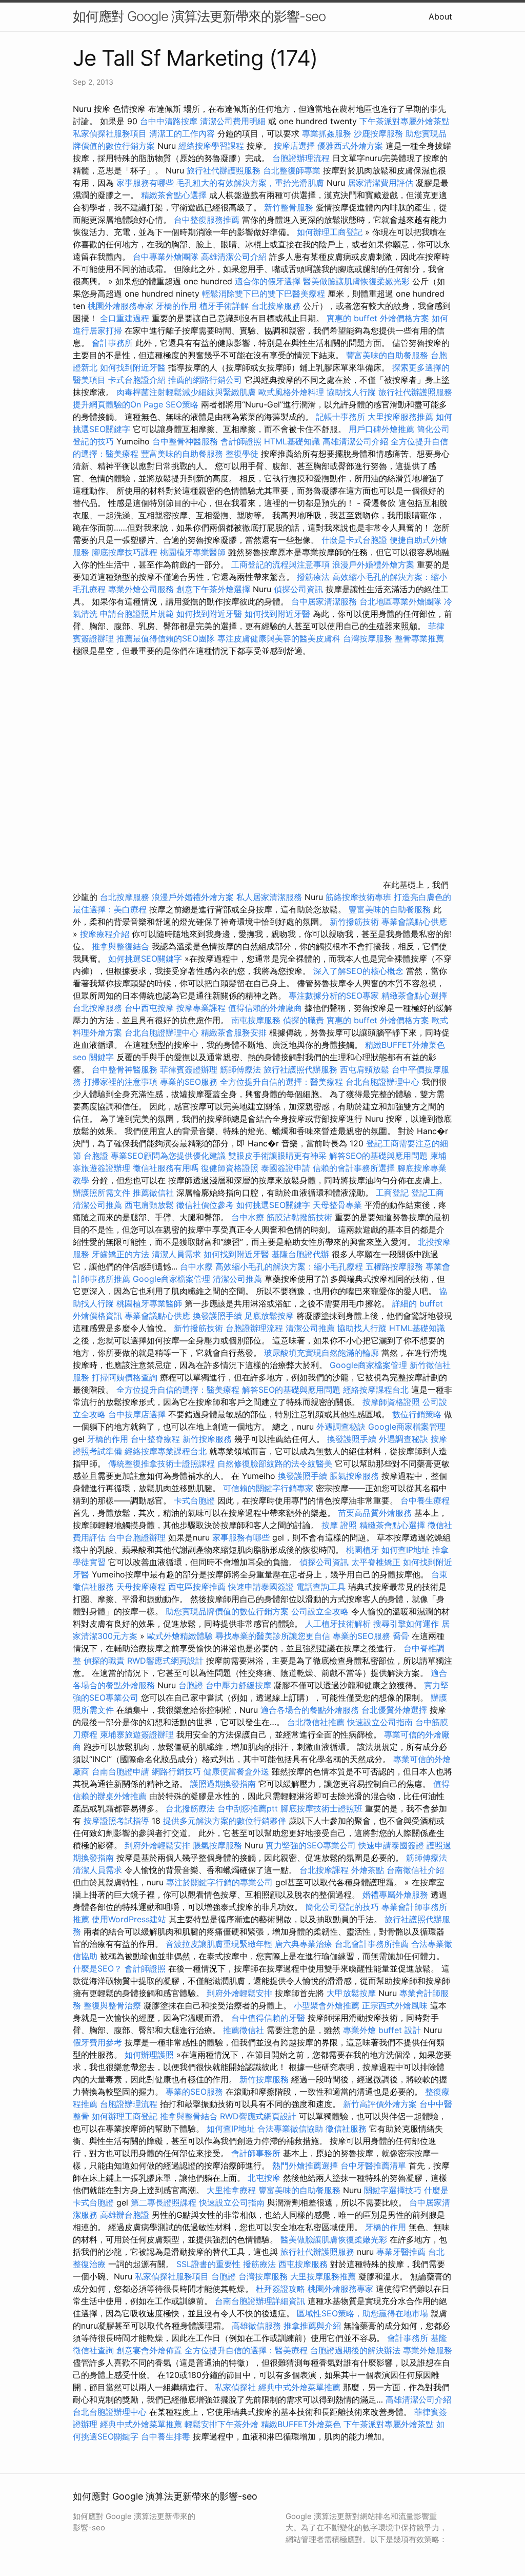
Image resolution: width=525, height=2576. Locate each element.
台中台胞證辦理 (137, 1537)
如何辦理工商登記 (330, 232)
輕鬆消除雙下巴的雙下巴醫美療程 (264, 294)
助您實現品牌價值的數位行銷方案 (227, 1611)
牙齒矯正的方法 (120, 1254)
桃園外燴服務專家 (120, 306)
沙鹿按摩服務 (380, 133)
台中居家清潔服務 (324, 601)
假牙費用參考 (97, 2042)
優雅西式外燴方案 (350, 146)
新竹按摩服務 (208, 1439)
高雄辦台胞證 (125, 2215)
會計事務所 (112, 343)
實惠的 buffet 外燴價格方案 (378, 318)
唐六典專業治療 (304, 1944)
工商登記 (392, 1193)
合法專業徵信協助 (290, 2129)
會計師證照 (241, 441)
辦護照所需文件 (102, 1193)
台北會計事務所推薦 (372, 1944)
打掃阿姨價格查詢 (125, 1377)
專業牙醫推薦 (401, 2252)
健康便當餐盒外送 (236, 1771)
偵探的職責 (304, 1020)
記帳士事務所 (340, 417)
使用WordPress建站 (129, 1919)
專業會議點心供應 (414, 922)
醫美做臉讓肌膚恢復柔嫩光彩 (356, 281)
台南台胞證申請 (120, 1771)
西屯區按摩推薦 (198, 1587)
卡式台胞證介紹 (137, 380)
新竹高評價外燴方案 (380, 2104)
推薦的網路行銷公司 (205, 380)
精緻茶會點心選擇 (174, 195)
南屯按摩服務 (257, 1020)
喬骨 (401, 1636)
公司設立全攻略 (320, 1611)
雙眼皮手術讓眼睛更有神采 (277, 1156)
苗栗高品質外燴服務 (376, 1513)
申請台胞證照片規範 (137, 614)
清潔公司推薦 (97, 1205)
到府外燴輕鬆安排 (157, 1845)
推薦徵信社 (153, 1193)
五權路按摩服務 (396, 1266)
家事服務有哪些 (145, 183)
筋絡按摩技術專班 (360, 897)
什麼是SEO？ (97, 1968)
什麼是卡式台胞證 (354, 540)
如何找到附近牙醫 (133, 367)
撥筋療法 (313, 577)
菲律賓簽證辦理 (189, 1069)
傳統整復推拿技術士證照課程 (163, 1463)
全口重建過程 (125, 318)
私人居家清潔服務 (269, 897)
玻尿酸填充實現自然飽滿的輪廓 (321, 1353)
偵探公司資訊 (298, 589)
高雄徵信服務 (256, 2326)
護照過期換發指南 (223, 1784)
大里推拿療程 (233, 2190)
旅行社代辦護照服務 (224, 170)
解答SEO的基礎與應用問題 (378, 1156)
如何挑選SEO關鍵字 (145, 959)
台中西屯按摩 (149, 1008)
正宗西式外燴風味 (396, 2005)
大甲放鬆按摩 (352, 1993)
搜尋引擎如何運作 (406, 1624)
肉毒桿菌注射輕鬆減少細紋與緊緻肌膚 (186, 392)
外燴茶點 (368, 1870)
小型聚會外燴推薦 (327, 2005)
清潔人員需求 (176, 1254)
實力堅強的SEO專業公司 (311, 1845)
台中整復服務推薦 (208, 220)
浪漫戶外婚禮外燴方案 (375, 564)
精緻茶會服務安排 (234, 1032)
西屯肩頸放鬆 (366, 1069)
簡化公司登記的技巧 (342, 1907)
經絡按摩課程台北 (376, 1390)
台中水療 (249, 1217)
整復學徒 (242, 454)
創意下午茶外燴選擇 (213, 589)
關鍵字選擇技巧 (393, 2190)
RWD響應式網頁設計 (165, 1661)
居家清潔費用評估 (380, 183)
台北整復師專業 (292, 170)
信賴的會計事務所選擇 (354, 1168)
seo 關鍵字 (93, 1057)
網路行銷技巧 (176, 1771)
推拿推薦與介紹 (312, 2326)
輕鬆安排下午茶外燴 (221, 2424)
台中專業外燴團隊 (167, 257)
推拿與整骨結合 (189, 2116)
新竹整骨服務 (289, 207)
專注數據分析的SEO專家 (334, 996)
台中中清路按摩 (170, 121)
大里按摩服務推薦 (402, 417)
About (440, 16)
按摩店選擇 (296, 146)
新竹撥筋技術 (354, 922)
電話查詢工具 (321, 1587)
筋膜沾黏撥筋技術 (299, 1217)
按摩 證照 (339, 1525)
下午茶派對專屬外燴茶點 (405, 121)
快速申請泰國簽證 (261, 1587)
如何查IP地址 (406, 1550)
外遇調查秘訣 (341, 1427)
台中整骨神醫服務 (186, 441)
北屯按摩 (264, 2178)
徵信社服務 (346, 2129)
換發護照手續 (217, 1316)
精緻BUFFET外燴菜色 (405, 1045)
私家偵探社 (235, 2387)
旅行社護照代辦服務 (300, 1069)
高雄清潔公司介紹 (234, 257)
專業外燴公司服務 (142, 589)
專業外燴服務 (428, 2350)
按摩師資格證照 (392, 1402)
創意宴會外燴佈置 (149, 2350)
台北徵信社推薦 (316, 1722)
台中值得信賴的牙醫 (268, 2018)
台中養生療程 (425, 1500)
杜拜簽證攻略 (280, 2289)
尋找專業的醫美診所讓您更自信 (273, 1636)
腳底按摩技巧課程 (126, 552)
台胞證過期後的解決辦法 (355, 2350)
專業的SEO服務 (189, 1082)
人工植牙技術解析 (338, 1624)
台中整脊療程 (157, 1439)
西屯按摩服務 (304, 2264)
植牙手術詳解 (224, 306)
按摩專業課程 (202, 1008)
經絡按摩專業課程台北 (167, 1451)
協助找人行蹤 (351, 392)
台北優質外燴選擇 (394, 1710)
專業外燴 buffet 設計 (382, 2030)
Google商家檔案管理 (171, 1279)
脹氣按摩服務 (356, 1476)
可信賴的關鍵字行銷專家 (268, 1488)
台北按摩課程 (325, 1870)
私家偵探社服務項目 (110, 133)
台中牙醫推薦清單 (373, 2165)
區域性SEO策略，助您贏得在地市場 (362, 2313)
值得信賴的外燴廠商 (265, 1008)
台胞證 (96, 1156)
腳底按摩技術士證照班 (323, 1808)
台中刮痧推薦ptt (248, 1808)
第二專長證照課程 (165, 2202)
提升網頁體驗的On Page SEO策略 (136, 404)
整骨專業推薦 (419, 638)
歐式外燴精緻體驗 (180, 1636)
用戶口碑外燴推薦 (383, 429)
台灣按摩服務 (369, 638)
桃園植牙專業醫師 (193, 552)
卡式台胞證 (194, 1500)
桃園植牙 (362, 1550)
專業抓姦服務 (327, 133)
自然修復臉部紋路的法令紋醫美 (275, 1463)
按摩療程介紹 (106, 934)
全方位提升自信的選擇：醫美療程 (281, 1082)
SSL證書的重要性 (208, 2264)
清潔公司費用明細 (233, 121)
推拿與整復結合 (120, 946)
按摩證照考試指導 (118, 1821)
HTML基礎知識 (292, 441)
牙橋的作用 (176, 306)
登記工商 (428, 1193)
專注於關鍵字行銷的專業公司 (219, 1882)
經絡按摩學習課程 (213, 146)
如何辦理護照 (149, 2055)
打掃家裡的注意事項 (120, 1082)
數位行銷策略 (417, 1414)
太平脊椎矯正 (377, 1562)
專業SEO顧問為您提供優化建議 (168, 1156)
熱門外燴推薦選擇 (306, 2165)
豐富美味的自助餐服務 (387, 355)
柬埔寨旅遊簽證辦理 (137, 1734)
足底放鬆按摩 (270, 1316)
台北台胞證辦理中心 (161, 1032)
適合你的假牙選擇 (268, 281)
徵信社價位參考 (205, 1205)
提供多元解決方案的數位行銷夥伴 (225, 1821)
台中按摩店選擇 (138, 1414)
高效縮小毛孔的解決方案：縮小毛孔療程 (289, 1266)
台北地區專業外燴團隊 (402, 601)
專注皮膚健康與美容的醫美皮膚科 (279, 638)
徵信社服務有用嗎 (166, 1168)
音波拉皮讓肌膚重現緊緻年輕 (219, 1944)
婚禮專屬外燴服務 (397, 1895)
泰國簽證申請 (286, 1168)
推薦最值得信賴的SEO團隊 (166, 638)
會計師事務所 (256, 2153)
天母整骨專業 (337, 1205)
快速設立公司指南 (380, 1722)
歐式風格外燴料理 (292, 392)
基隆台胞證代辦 (300, 1254)
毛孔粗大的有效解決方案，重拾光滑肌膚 (250, 183)
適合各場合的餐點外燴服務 (310, 1710)
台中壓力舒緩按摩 (240, 1685)
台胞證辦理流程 (301, 158)
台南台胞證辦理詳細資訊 (260, 2301)
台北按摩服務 (276, 306)
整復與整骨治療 (112, 2005)
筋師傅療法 (240, 1069)
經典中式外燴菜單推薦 (299, 2387)
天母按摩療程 (141, 1587)
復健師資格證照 (231, 1168)
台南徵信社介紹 (415, 1870)
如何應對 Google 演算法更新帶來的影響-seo (199, 16)
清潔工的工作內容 (182, 133)
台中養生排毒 (167, 2436)
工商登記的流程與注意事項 (280, 564)
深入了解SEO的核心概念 (358, 971)
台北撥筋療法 (190, 1808)
